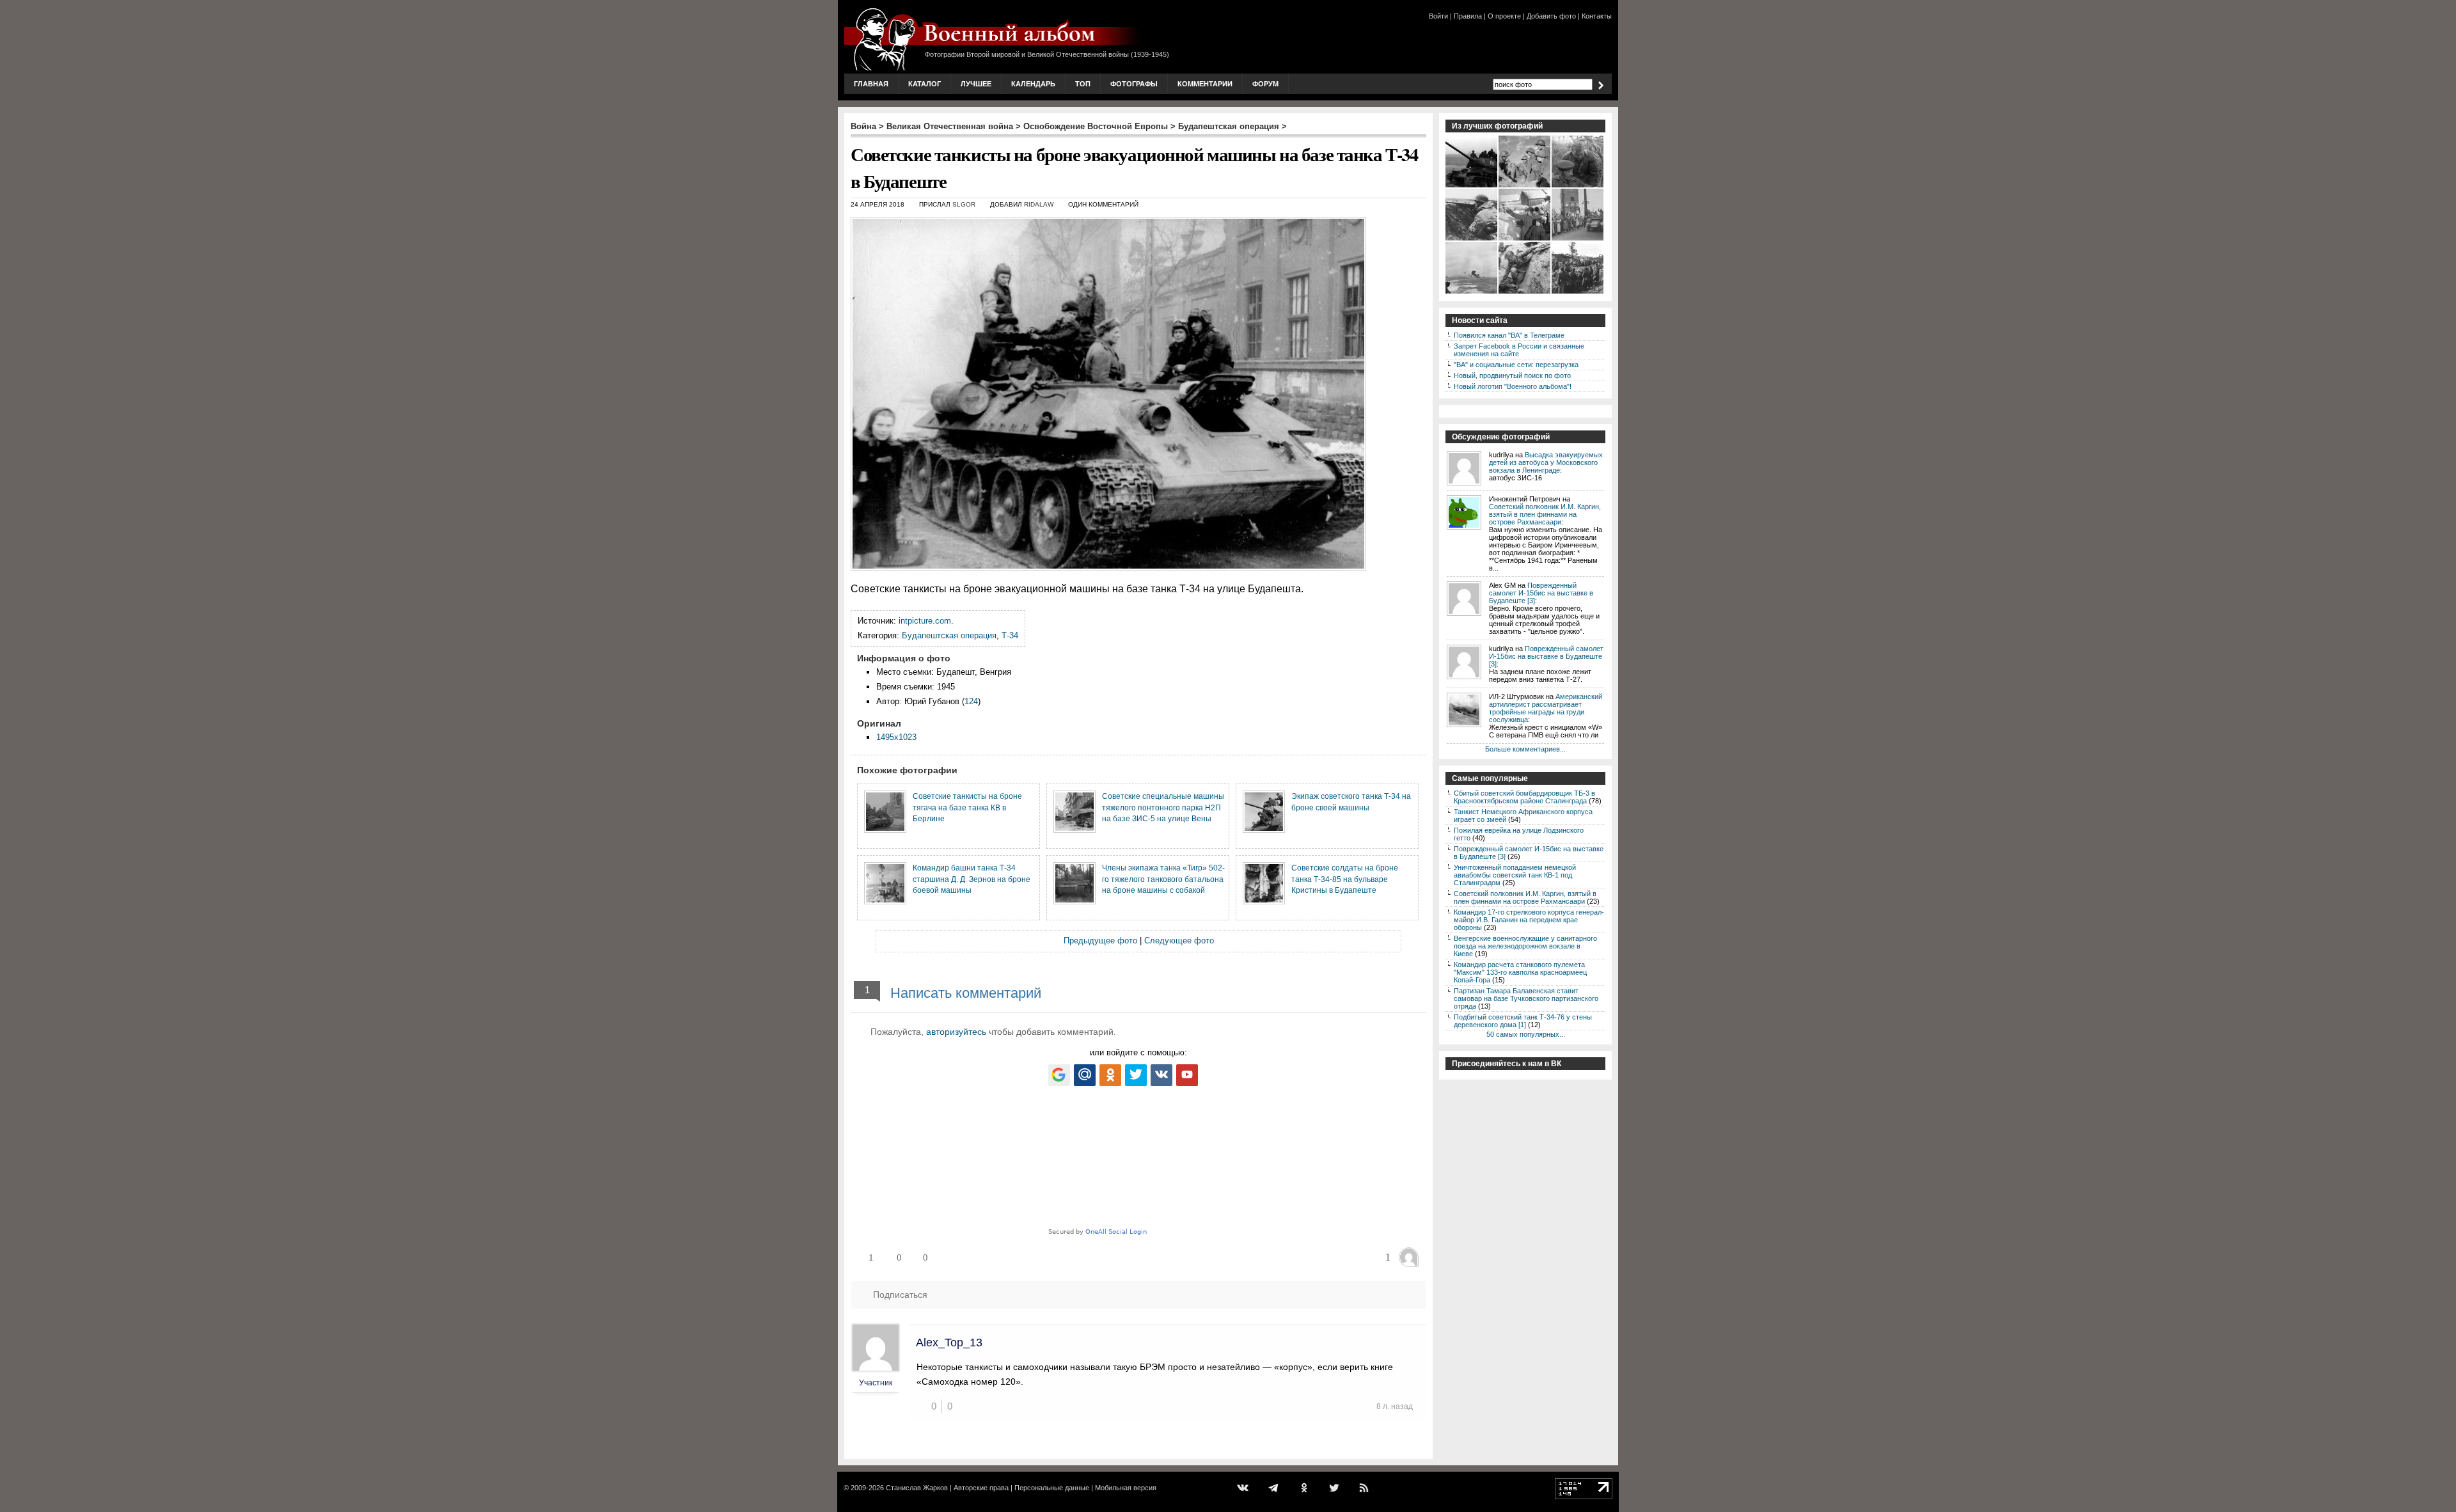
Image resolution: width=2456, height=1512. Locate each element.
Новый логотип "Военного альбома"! (1513, 386)
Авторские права (981, 1488)
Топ (1083, 84)
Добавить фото (1551, 16)
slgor (964, 204)
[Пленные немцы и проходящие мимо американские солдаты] (1578, 292)
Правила (1468, 16)
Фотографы (1134, 84)
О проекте (1504, 16)
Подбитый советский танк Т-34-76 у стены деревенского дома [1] (1523, 1021)
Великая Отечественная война (950, 126)
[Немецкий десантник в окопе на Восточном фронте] (1472, 239)
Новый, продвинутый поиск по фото (1512, 375)
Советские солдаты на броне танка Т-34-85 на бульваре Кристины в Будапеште (1345, 879)
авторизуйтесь (956, 1032)
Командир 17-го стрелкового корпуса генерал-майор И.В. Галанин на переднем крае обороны (1529, 920)
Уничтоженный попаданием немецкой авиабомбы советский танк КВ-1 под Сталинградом (1515, 875)
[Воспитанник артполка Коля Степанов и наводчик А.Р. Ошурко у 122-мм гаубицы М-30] (1525, 239)
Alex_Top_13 (949, 1343)
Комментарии (1205, 84)
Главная (871, 84)
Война (863, 126)
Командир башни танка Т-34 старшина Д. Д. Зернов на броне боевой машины (972, 879)
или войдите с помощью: (1138, 1052)
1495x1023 (896, 737)
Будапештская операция (1229, 126)
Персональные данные (1052, 1488)
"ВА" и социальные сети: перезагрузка (1516, 365)
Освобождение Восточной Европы (1096, 126)
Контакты (1597, 16)
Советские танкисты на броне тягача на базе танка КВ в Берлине (967, 807)
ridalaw (1039, 204)
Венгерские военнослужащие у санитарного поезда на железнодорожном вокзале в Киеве (1525, 946)
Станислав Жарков (917, 1488)
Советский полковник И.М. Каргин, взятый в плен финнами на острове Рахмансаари (1545, 514)
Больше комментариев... (1525, 749)
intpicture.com (925, 621)
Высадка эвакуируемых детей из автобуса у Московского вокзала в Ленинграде (1546, 462)
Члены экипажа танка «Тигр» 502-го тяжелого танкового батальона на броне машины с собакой (1163, 879)
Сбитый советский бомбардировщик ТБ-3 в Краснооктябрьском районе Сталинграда (1524, 797)
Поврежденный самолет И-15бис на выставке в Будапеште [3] (1541, 593)
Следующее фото (1179, 941)
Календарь (1033, 84)
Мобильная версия (1126, 1488)
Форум (1265, 84)
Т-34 (1010, 635)
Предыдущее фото (1100, 941)
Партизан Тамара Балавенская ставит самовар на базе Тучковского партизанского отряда (1526, 998)
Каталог (925, 84)
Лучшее (976, 84)
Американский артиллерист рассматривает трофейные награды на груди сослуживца (1546, 708)
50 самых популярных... (1526, 1034)
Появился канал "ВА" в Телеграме (1509, 335)
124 (971, 701)
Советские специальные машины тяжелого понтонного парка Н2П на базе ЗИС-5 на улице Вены (1163, 807)
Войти (1438, 16)
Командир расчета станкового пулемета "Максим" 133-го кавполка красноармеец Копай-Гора (1520, 972)
